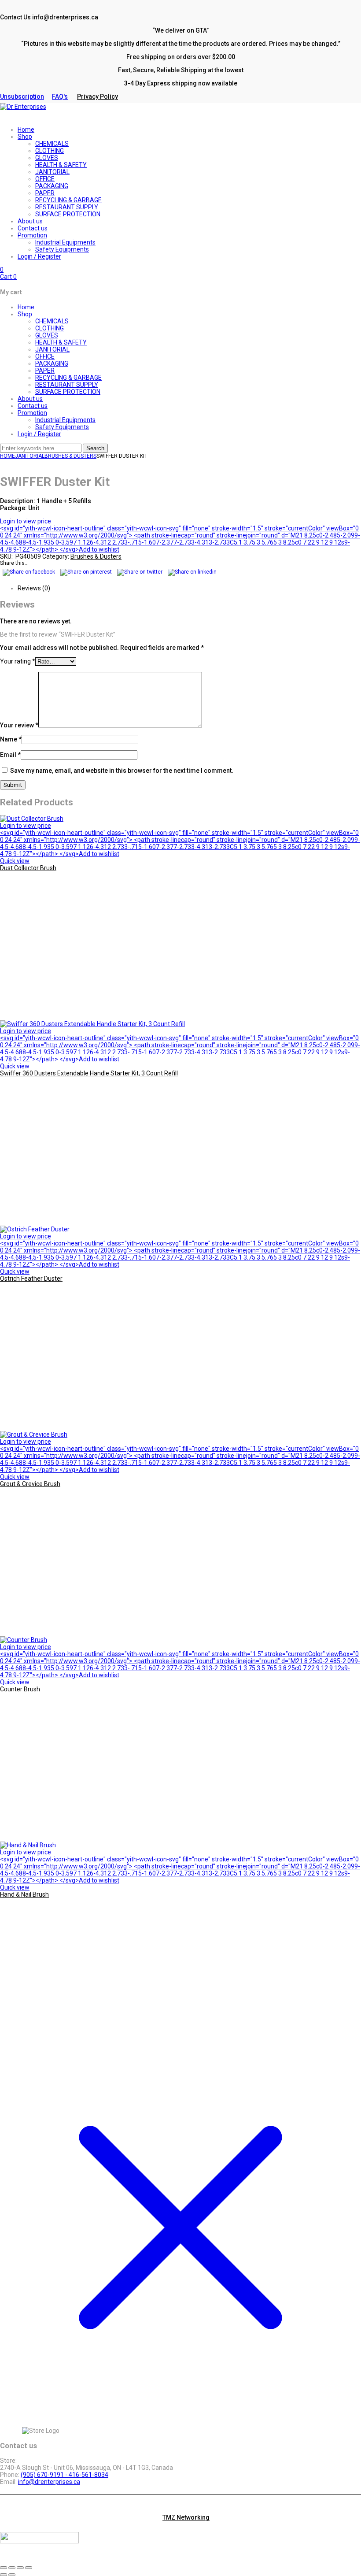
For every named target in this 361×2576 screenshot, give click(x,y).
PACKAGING (52, 363)
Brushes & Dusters (70, 456)
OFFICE (45, 356)
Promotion (32, 413)
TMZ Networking (186, 2517)
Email (10, 755)
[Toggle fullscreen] (12, 2568)
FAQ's (60, 96)
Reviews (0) (34, 588)
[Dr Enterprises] (23, 107)
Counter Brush (20, 1689)
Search (95, 448)
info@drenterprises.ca (65, 17)
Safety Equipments (62, 427)
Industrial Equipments (65, 420)
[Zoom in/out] (4, 2568)
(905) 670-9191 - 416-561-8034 (64, 2475)
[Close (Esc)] (29, 2568)
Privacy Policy (98, 96)
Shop (25, 314)
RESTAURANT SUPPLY (67, 385)
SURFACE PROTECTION (68, 392)
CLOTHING (50, 328)
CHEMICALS (52, 321)
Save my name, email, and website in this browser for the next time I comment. (122, 771)
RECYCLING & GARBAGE (68, 378)
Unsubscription (22, 96)
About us (30, 399)
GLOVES (47, 335)
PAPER (45, 371)
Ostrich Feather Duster (31, 1279)
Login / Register (39, 434)
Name (11, 739)
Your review (19, 725)
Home (26, 307)
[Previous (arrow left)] (4, 2575)
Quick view (15, 861)
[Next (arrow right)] (12, 2575)
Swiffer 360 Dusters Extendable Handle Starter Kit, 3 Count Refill (89, 1073)
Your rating (18, 661)
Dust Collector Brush (28, 868)
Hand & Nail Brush (24, 1894)
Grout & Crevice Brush (30, 1484)
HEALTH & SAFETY (61, 342)
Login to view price (26, 521)
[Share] (20, 2568)
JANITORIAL (52, 349)
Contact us (33, 406)
